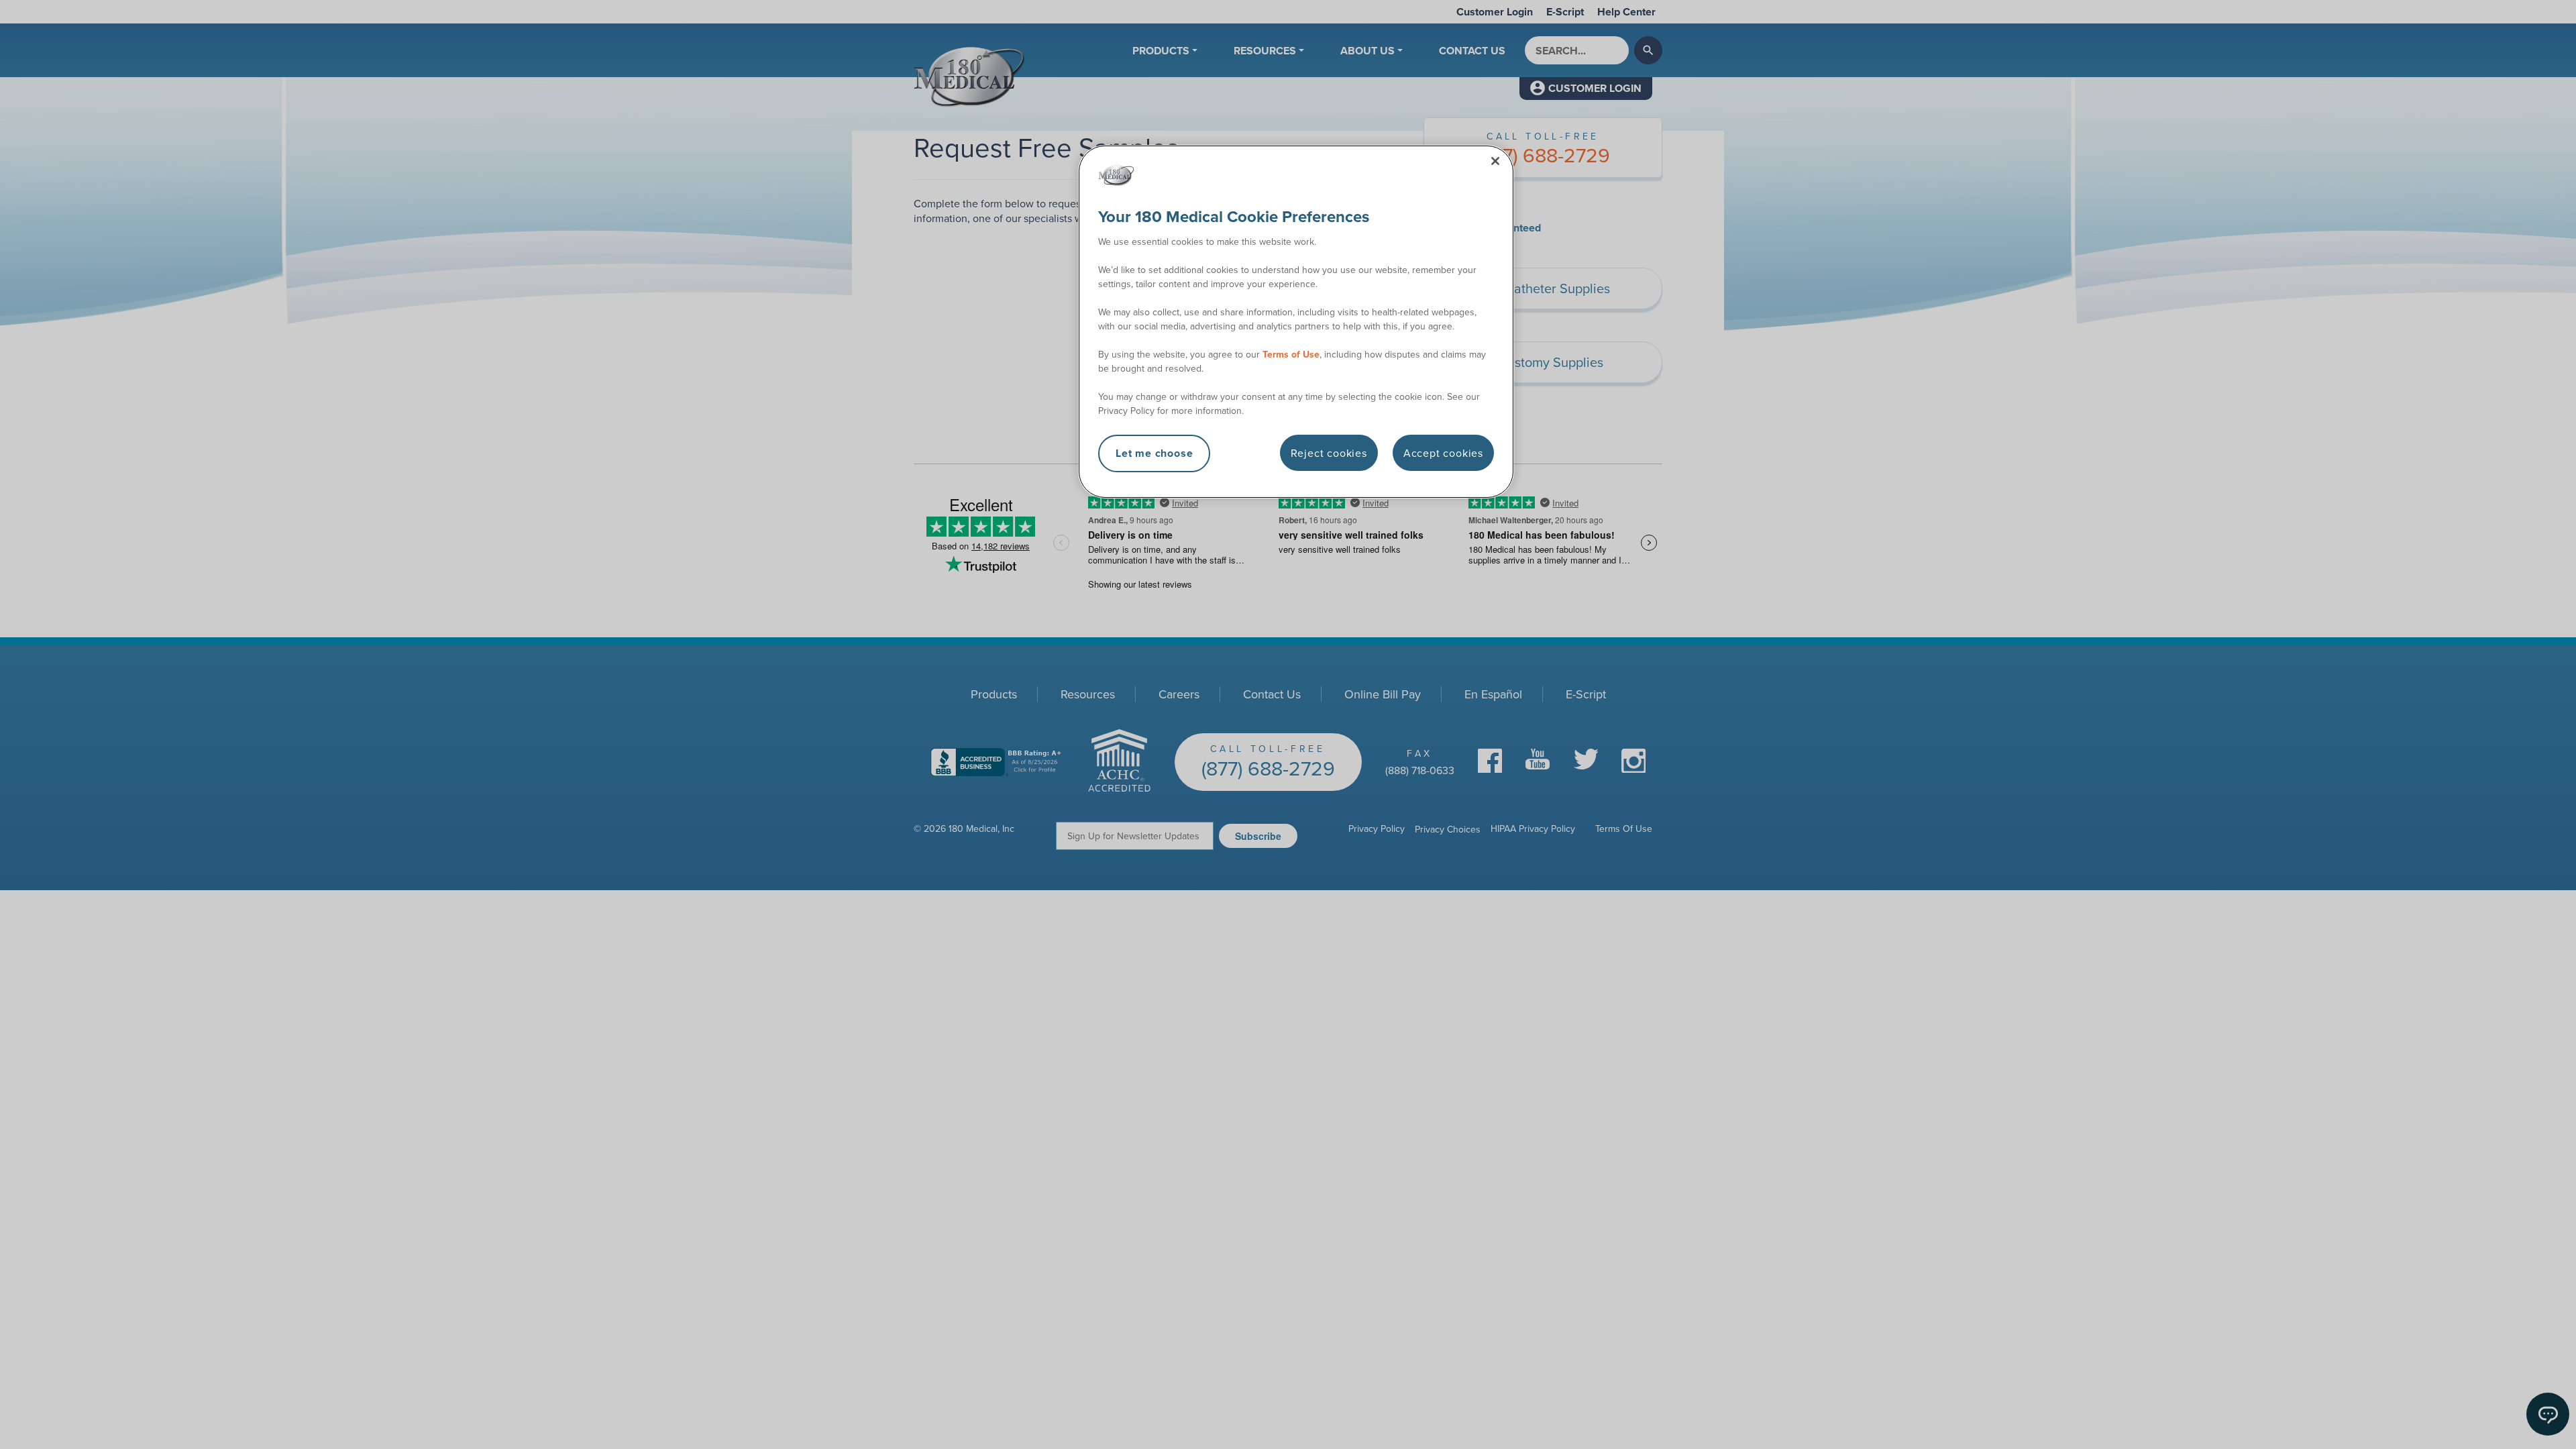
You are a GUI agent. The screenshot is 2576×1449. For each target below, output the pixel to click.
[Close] (1495, 161)
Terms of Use (1291, 354)
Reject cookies (1329, 453)
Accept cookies (1443, 453)
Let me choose (1154, 453)
